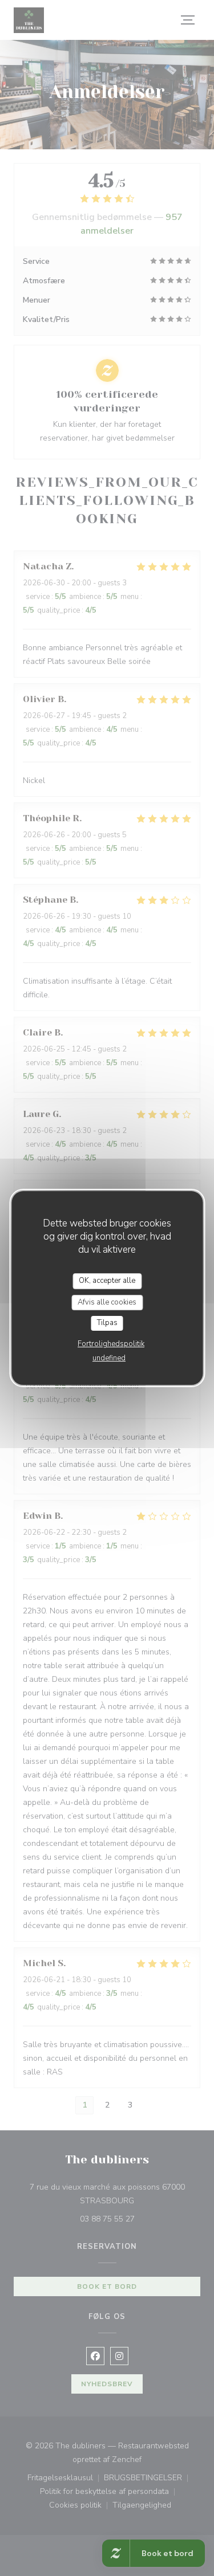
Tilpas (107, 1323)
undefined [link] (109, 1358)
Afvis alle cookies (107, 1302)
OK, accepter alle (107, 1281)
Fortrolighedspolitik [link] (111, 1344)
